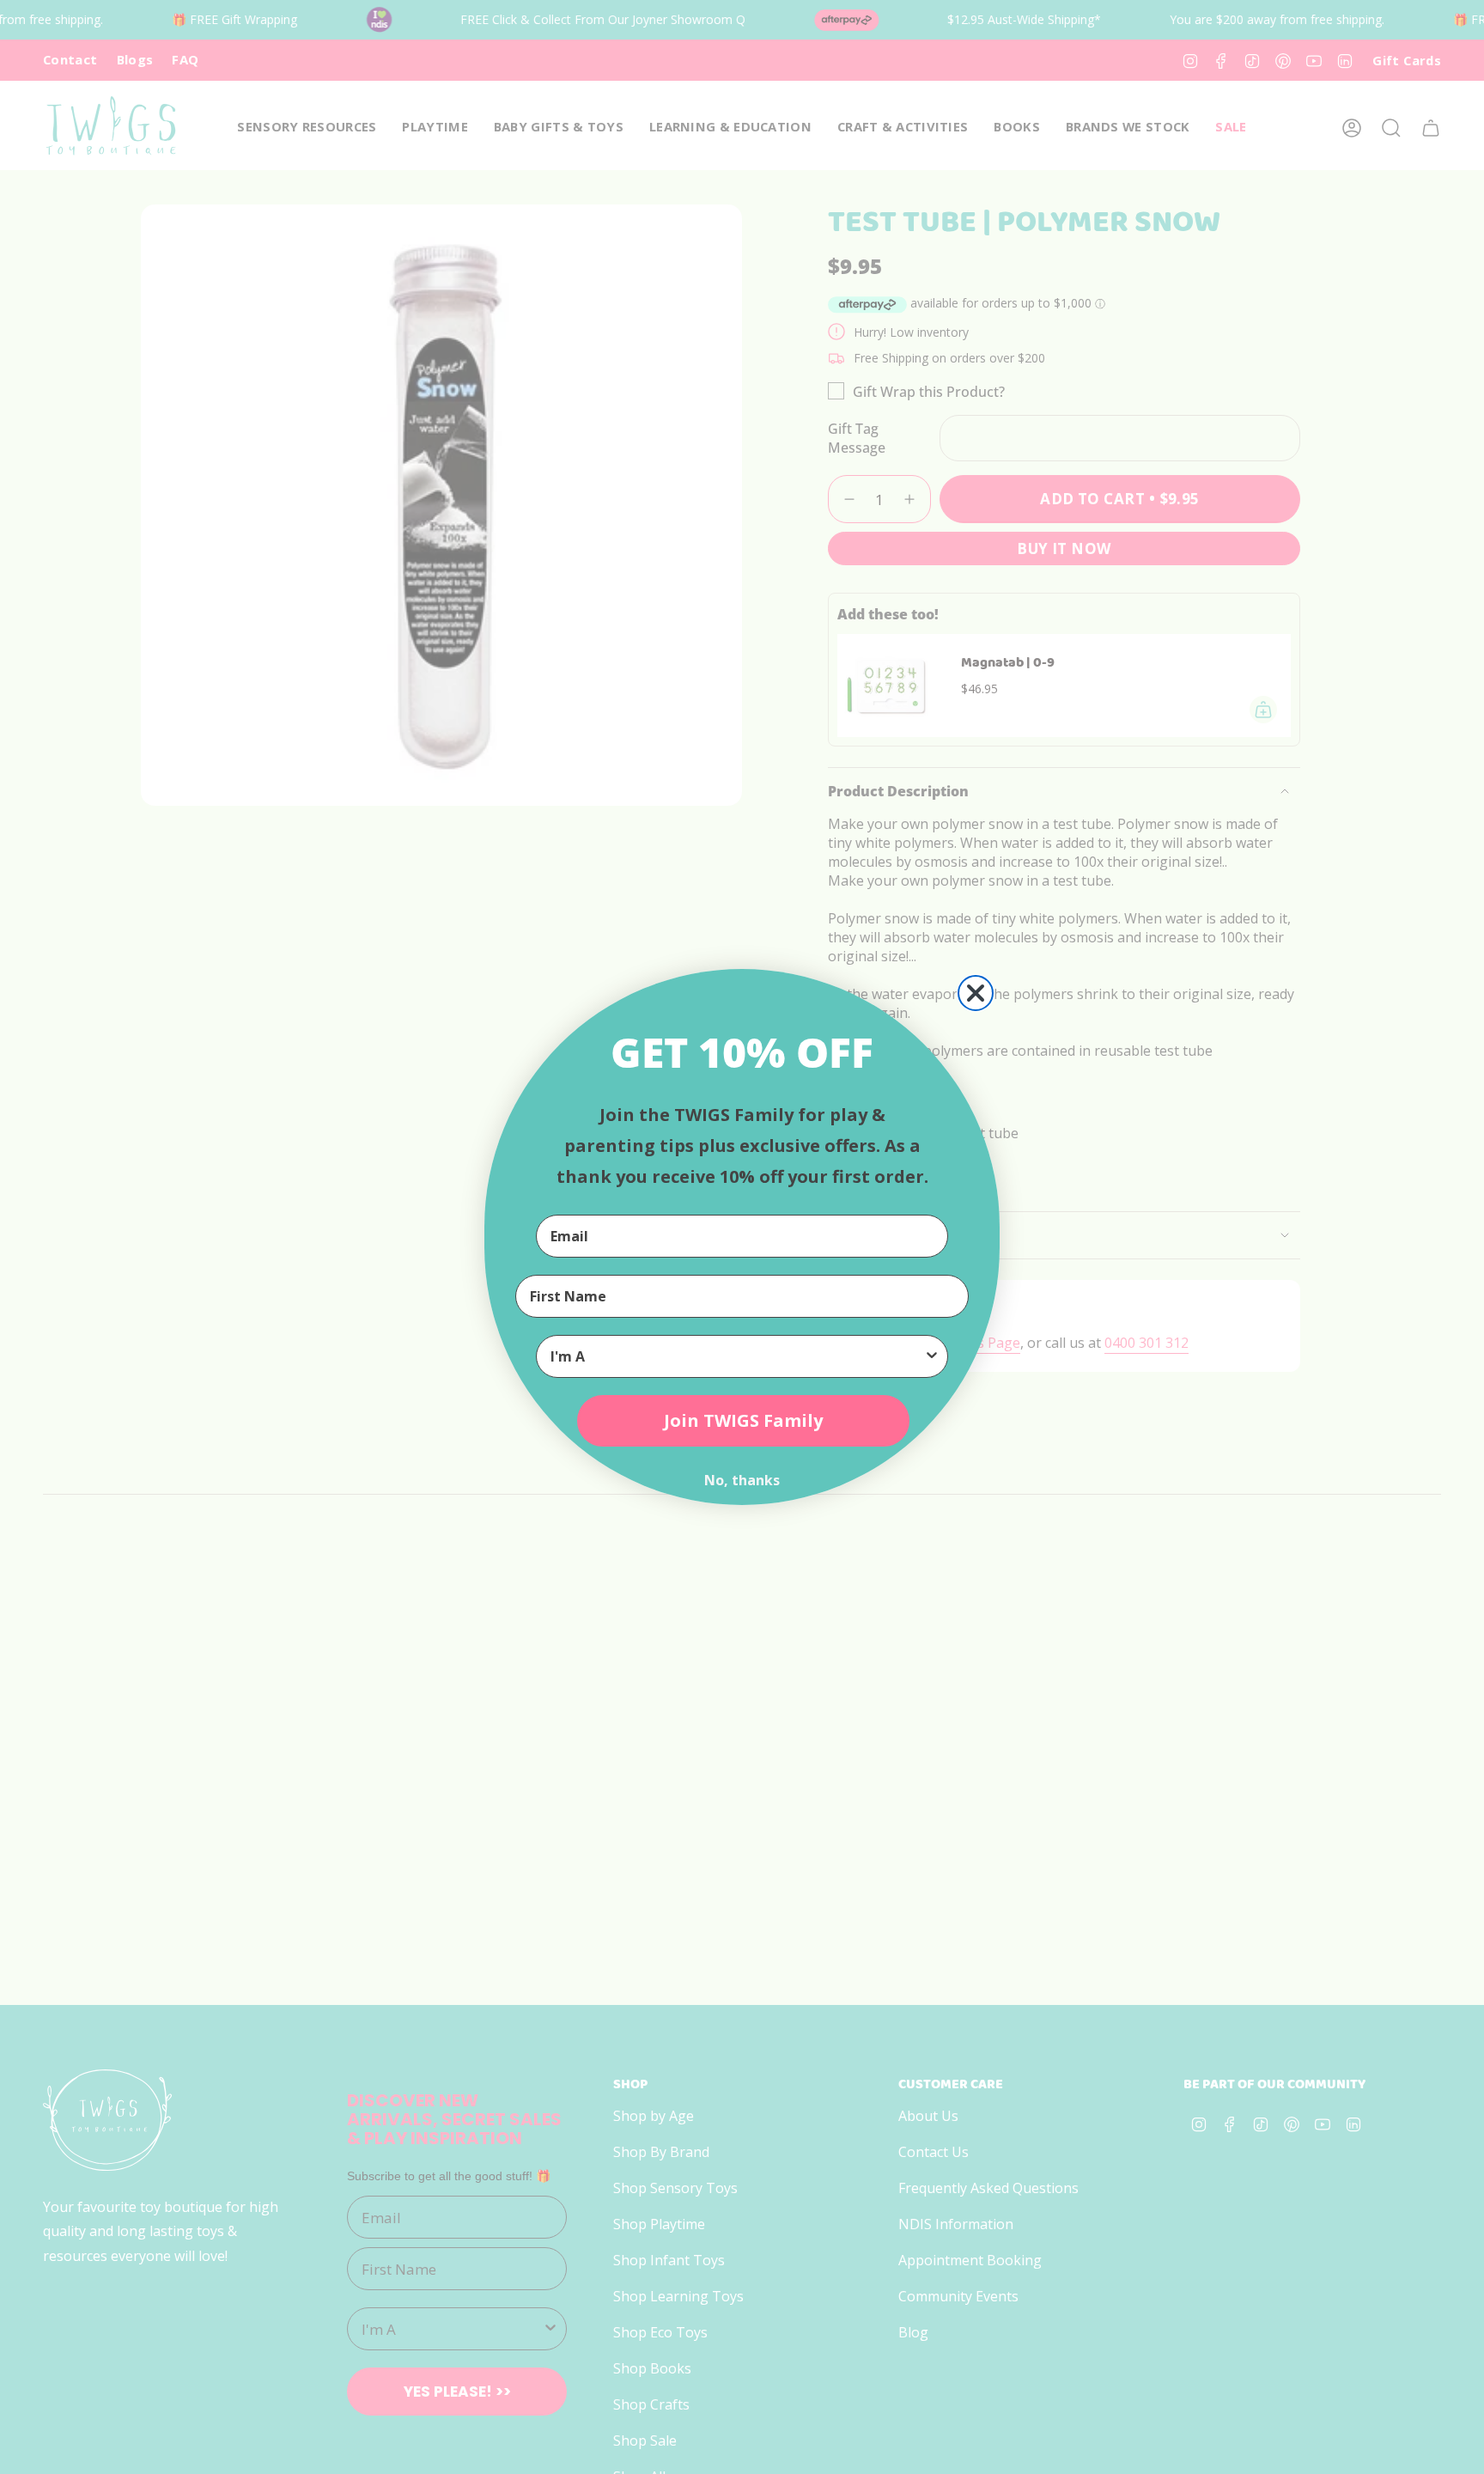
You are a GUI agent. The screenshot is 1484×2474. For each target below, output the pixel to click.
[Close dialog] (976, 993)
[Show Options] (932, 1356)
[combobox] (737, 1356)
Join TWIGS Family (743, 1420)
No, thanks (742, 1480)
